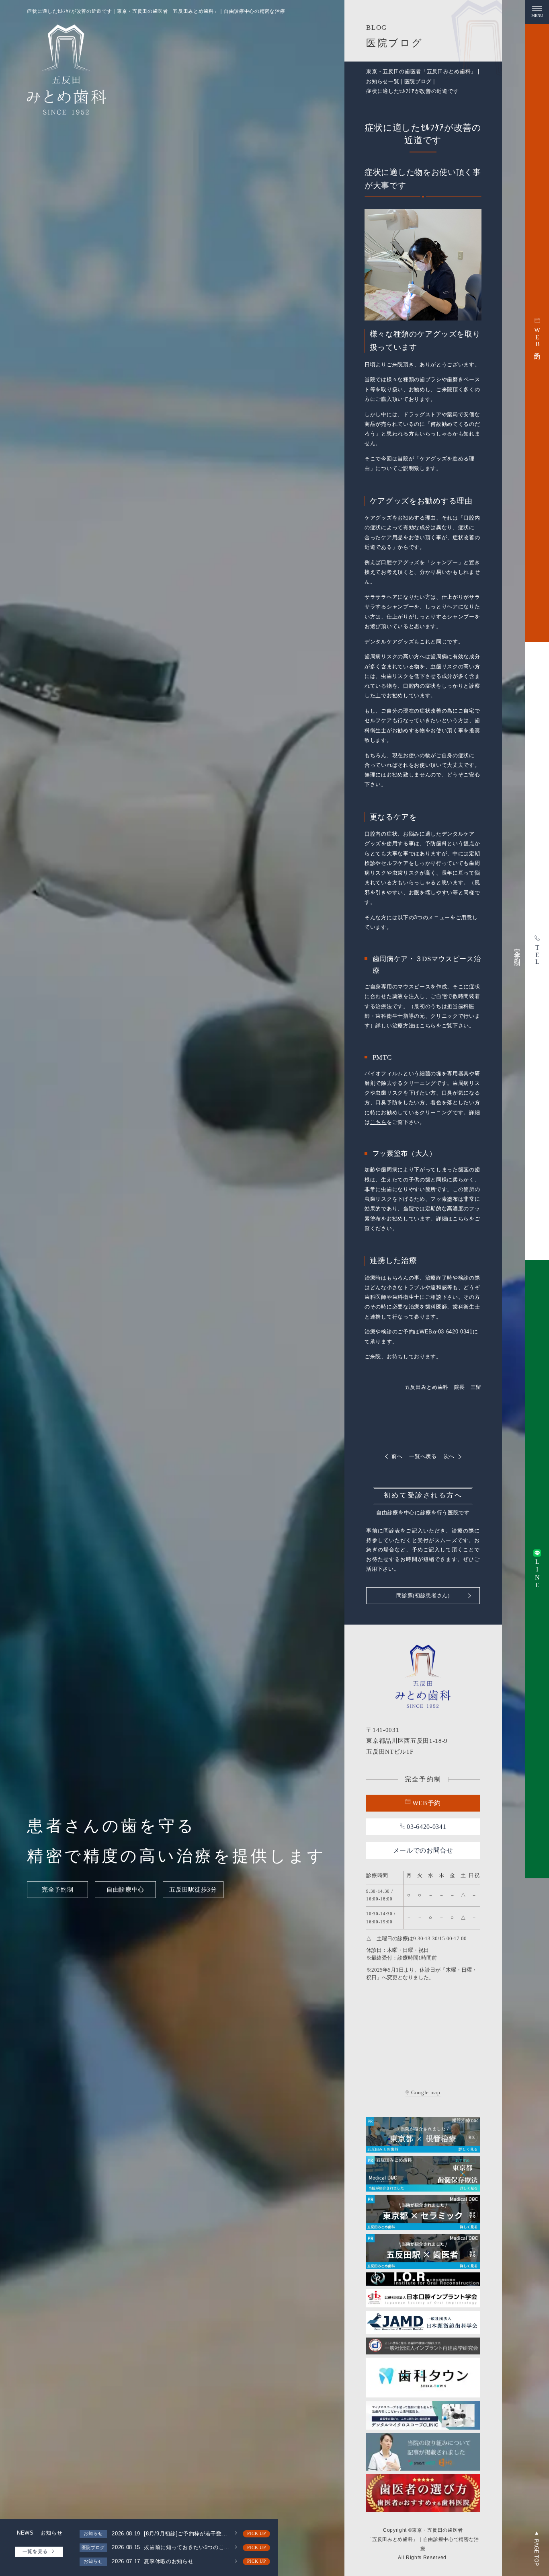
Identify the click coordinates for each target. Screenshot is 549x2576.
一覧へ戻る (423, 1456)
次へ (449, 1456)
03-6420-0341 (455, 1332)
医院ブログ (418, 81)
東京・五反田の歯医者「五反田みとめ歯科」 (421, 71)
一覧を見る (35, 2551)
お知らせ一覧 (383, 81)
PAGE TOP (536, 2552)
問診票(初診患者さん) (423, 1595)
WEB (426, 1332)
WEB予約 (427, 1803)
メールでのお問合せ (423, 1850)
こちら (428, 1026)
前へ (397, 1456)
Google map (426, 2093)
